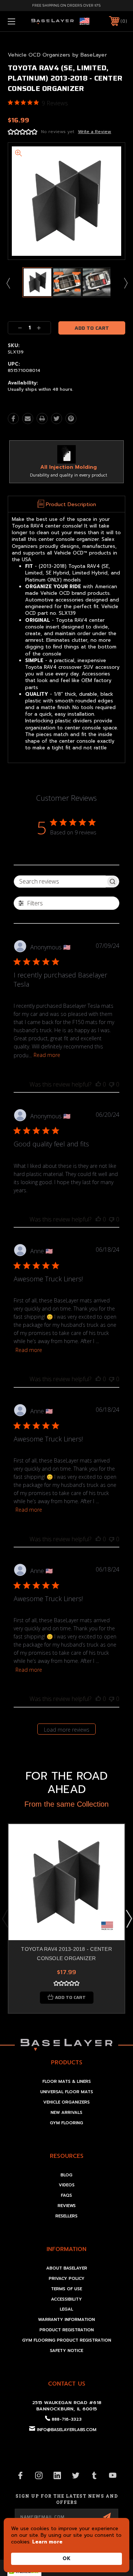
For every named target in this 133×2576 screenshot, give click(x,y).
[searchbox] (60, 882)
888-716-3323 (67, 2419)
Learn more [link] (47, 2542)
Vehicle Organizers (66, 2102)
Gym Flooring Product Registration (67, 2340)
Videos (67, 2185)
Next (125, 283)
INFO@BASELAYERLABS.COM (67, 2430)
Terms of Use (66, 2289)
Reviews (67, 2206)
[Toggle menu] (20, 21)
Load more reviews (67, 1730)
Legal (66, 2309)
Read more (47, 1055)
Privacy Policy (67, 2279)
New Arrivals (66, 2113)
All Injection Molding (69, 467)
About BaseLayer (67, 2268)
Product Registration (67, 2330)
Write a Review (95, 132)
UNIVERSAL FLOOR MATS (67, 2092)
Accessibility (66, 2299)
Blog (66, 2175)
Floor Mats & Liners (67, 2082)
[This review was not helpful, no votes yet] (112, 1084)
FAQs (66, 2195)
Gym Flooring (66, 2123)
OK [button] (66, 2558)
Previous (8, 283)
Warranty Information (66, 2320)
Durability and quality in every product (69, 475)
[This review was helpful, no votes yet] (98, 1084)
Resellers (66, 2216)
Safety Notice (66, 2351)
